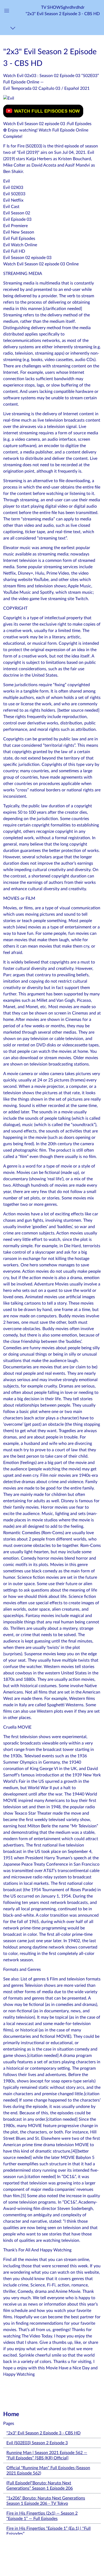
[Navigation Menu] (14, 28)
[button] (63, 10)
